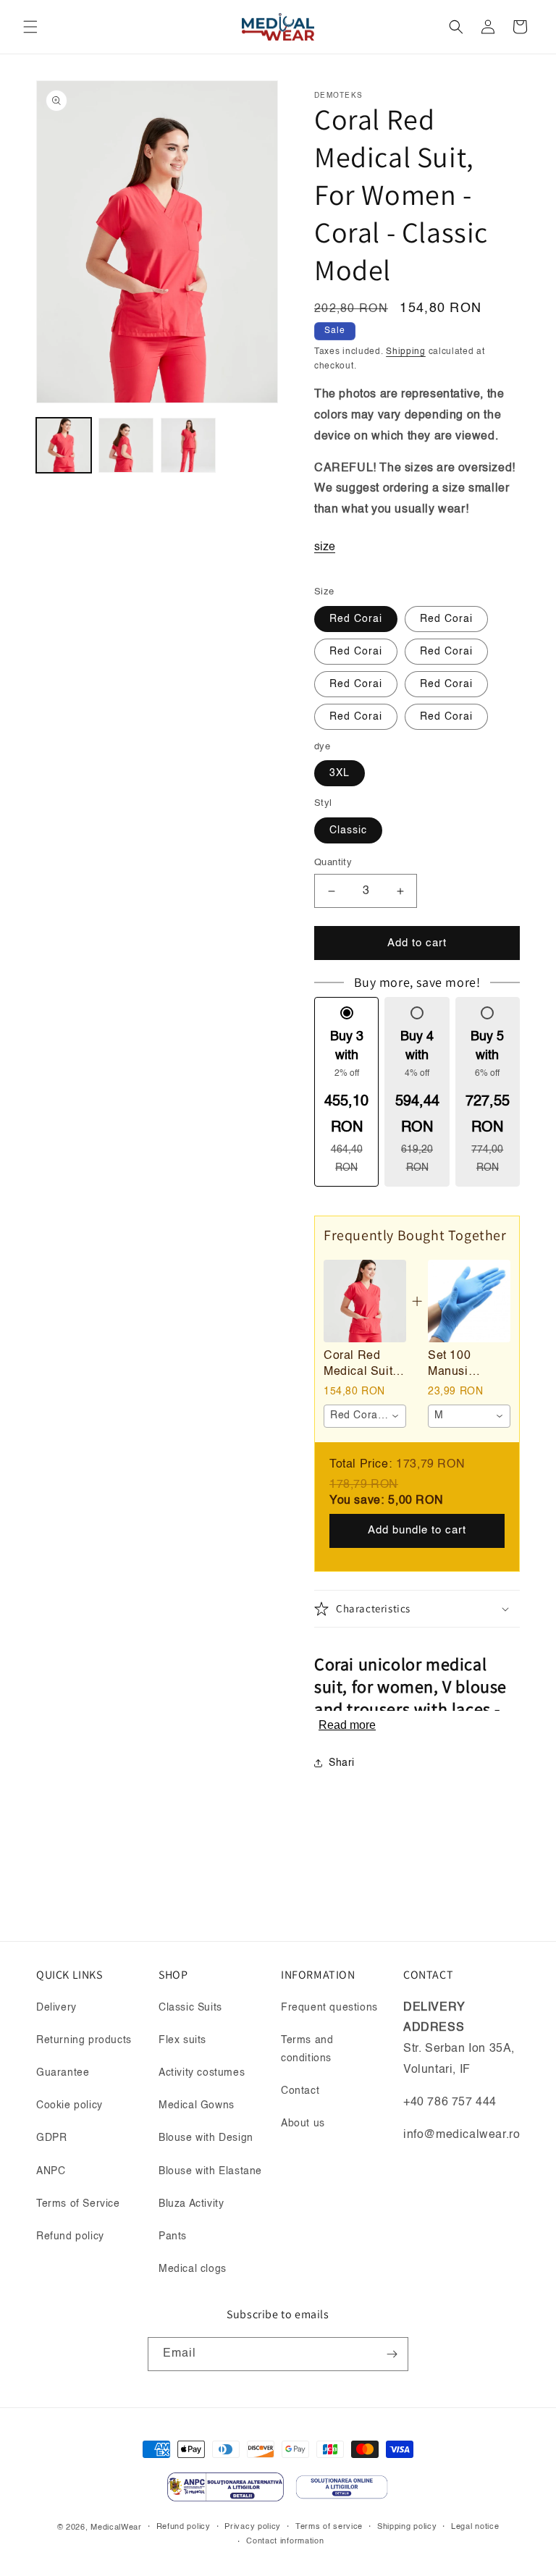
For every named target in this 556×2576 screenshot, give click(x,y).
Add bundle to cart (417, 1530)
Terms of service (329, 2527)
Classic (348, 830)
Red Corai (356, 619)
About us (303, 2123)
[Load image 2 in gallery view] (126, 445)
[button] (30, 27)
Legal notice (475, 2527)
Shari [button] (342, 1763)
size (325, 547)
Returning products (84, 2040)
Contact (300, 2091)
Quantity (333, 863)
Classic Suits (190, 2008)
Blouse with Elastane (210, 2171)
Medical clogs (193, 2269)
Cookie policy (69, 2105)
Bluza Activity (191, 2204)
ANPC (51, 2171)
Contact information (285, 2542)
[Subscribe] (392, 2354)
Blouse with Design (206, 2138)
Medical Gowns (197, 2105)
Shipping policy (407, 2527)
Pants (173, 2236)
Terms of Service (78, 2204)
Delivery (56, 2008)
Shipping (406, 352)
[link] (365, 1301)
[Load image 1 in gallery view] (64, 445)
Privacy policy (253, 2527)
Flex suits (182, 2040)
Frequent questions (329, 2008)
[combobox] (365, 1416)
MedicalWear (116, 2528)
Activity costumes (202, 2073)
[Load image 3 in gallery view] (188, 445)
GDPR (51, 2138)
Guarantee (63, 2073)
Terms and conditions (307, 2049)
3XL (340, 773)
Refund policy (70, 2236)
